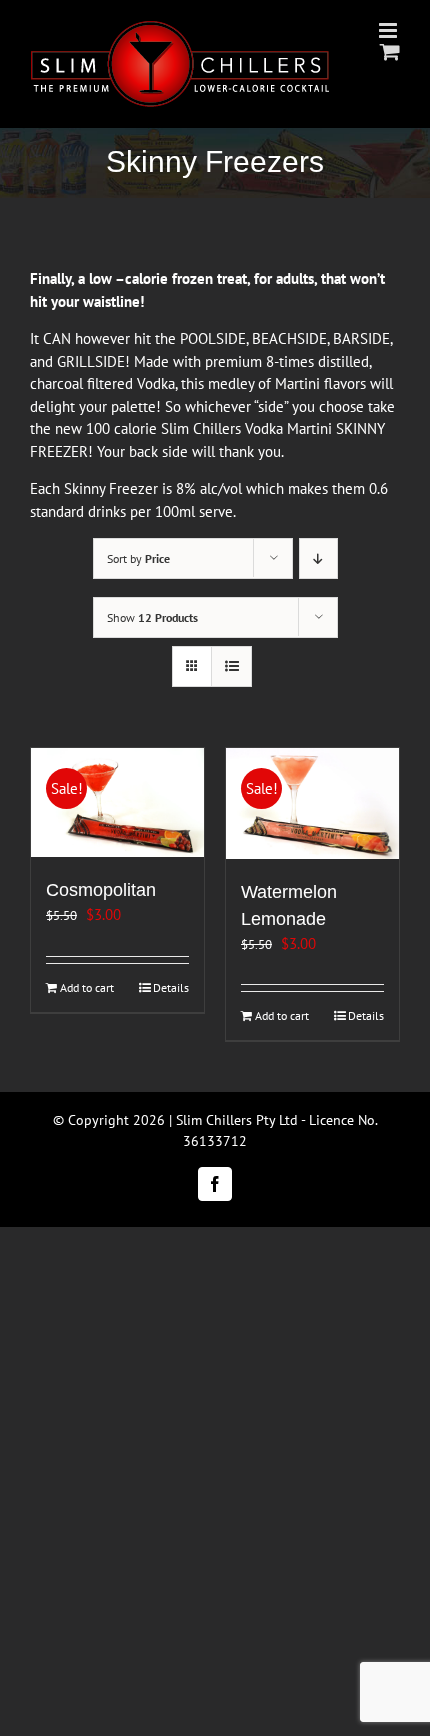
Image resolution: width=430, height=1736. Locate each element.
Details (171, 987)
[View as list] (231, 666)
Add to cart (87, 987)
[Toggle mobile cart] (390, 51)
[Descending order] (318, 558)
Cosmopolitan (101, 890)
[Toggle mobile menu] (389, 30)
